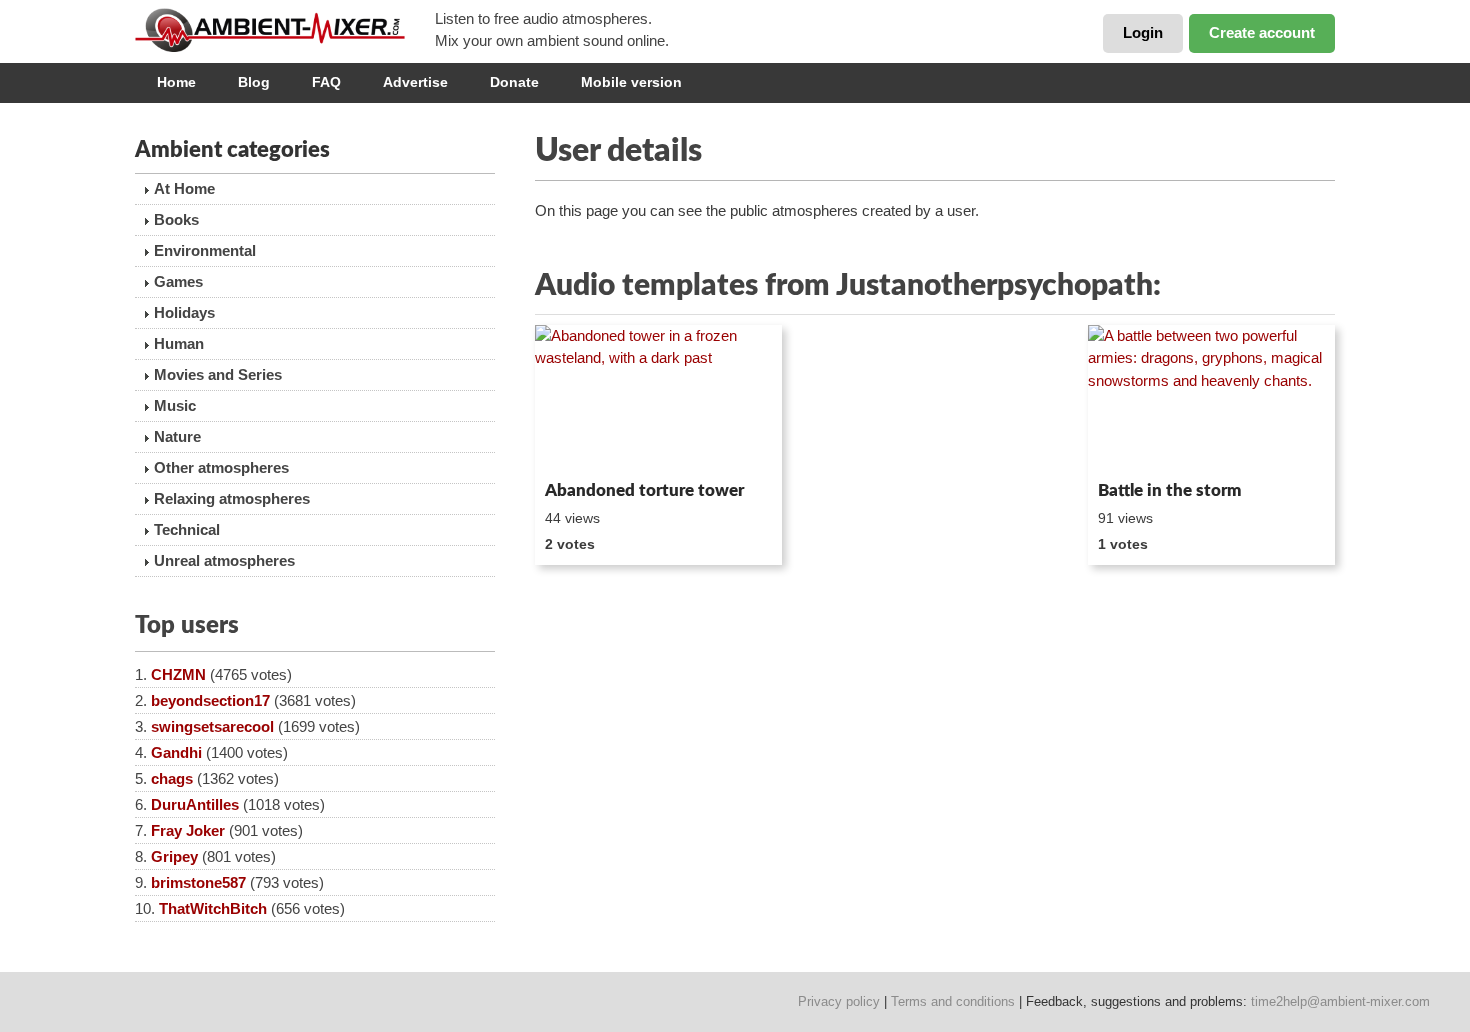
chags (172, 778)
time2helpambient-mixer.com (1340, 1001)
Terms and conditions (953, 1001)
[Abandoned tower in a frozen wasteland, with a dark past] (658, 399)
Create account (1262, 32)
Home (176, 82)
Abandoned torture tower (644, 490)
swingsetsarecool (212, 726)
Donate (514, 82)
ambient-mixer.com (285, 30)
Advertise (415, 82)
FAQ (326, 82)
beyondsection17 (210, 700)
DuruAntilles (195, 804)
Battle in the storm (1169, 490)
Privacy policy (839, 1001)
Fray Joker (188, 830)
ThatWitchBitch (213, 908)
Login (1143, 32)
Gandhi (176, 752)
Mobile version (631, 82)
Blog (254, 82)
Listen (583, 446)
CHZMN (178, 674)
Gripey (174, 856)
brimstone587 (198, 882)
